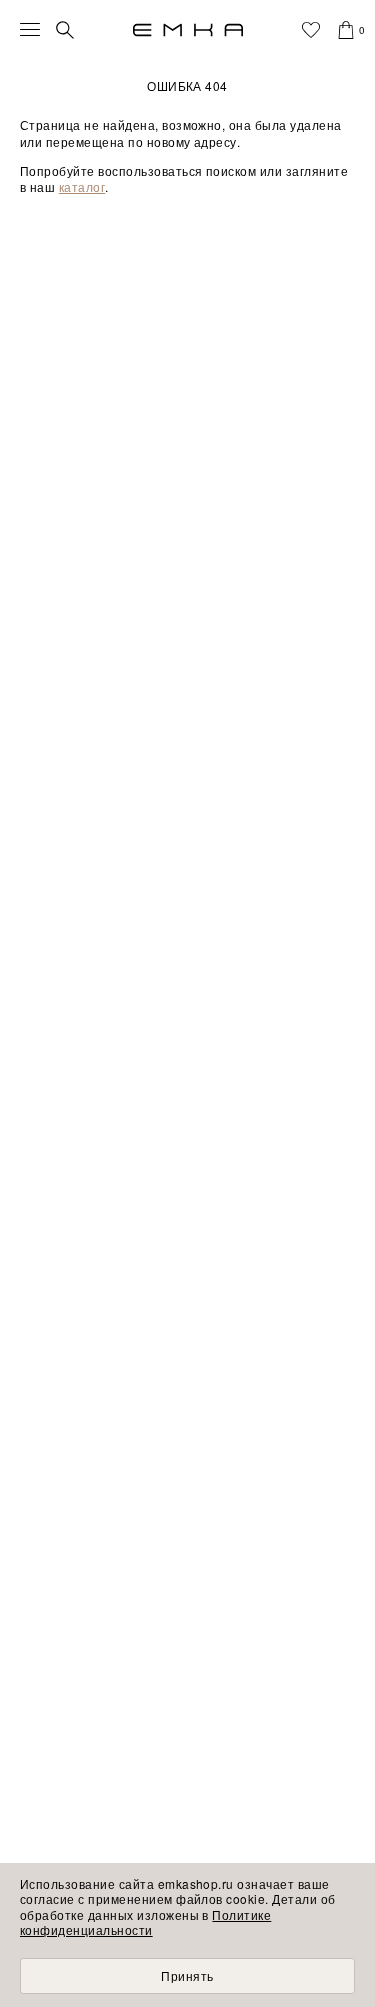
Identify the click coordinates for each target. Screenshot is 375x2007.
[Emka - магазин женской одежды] (188, 30)
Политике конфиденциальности (145, 1922)
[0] (346, 30)
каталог (82, 186)
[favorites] (311, 30)
